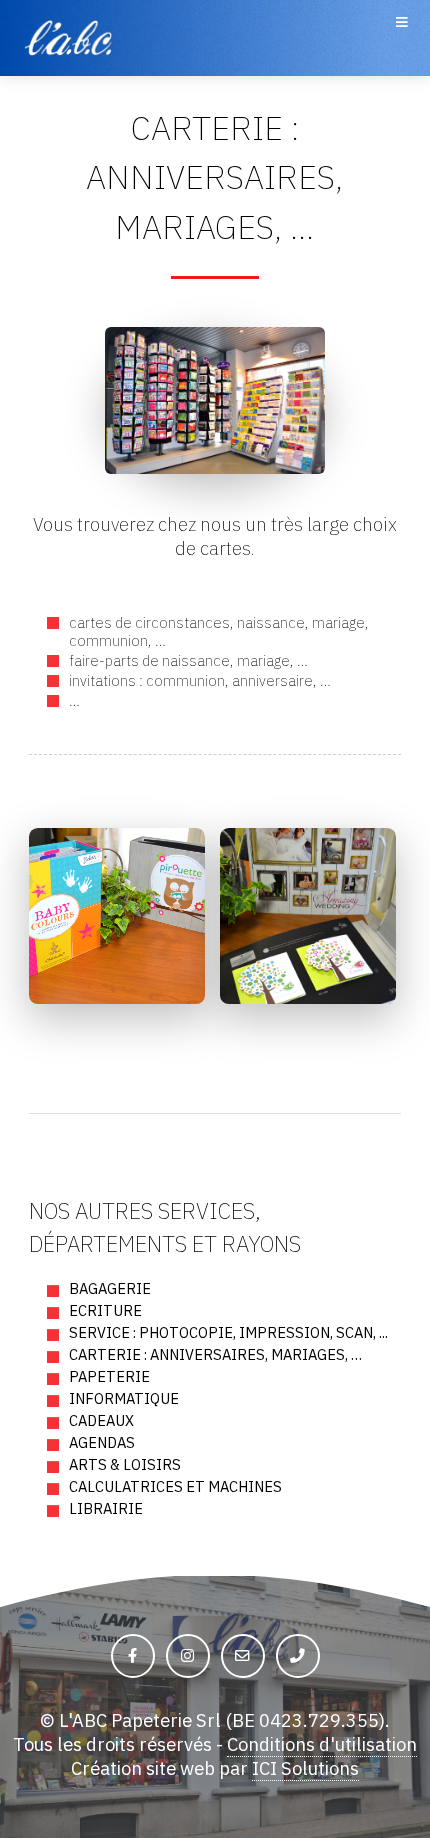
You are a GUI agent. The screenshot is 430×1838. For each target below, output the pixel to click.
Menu (400, 38)
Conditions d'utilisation (322, 1744)
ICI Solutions (305, 1768)
